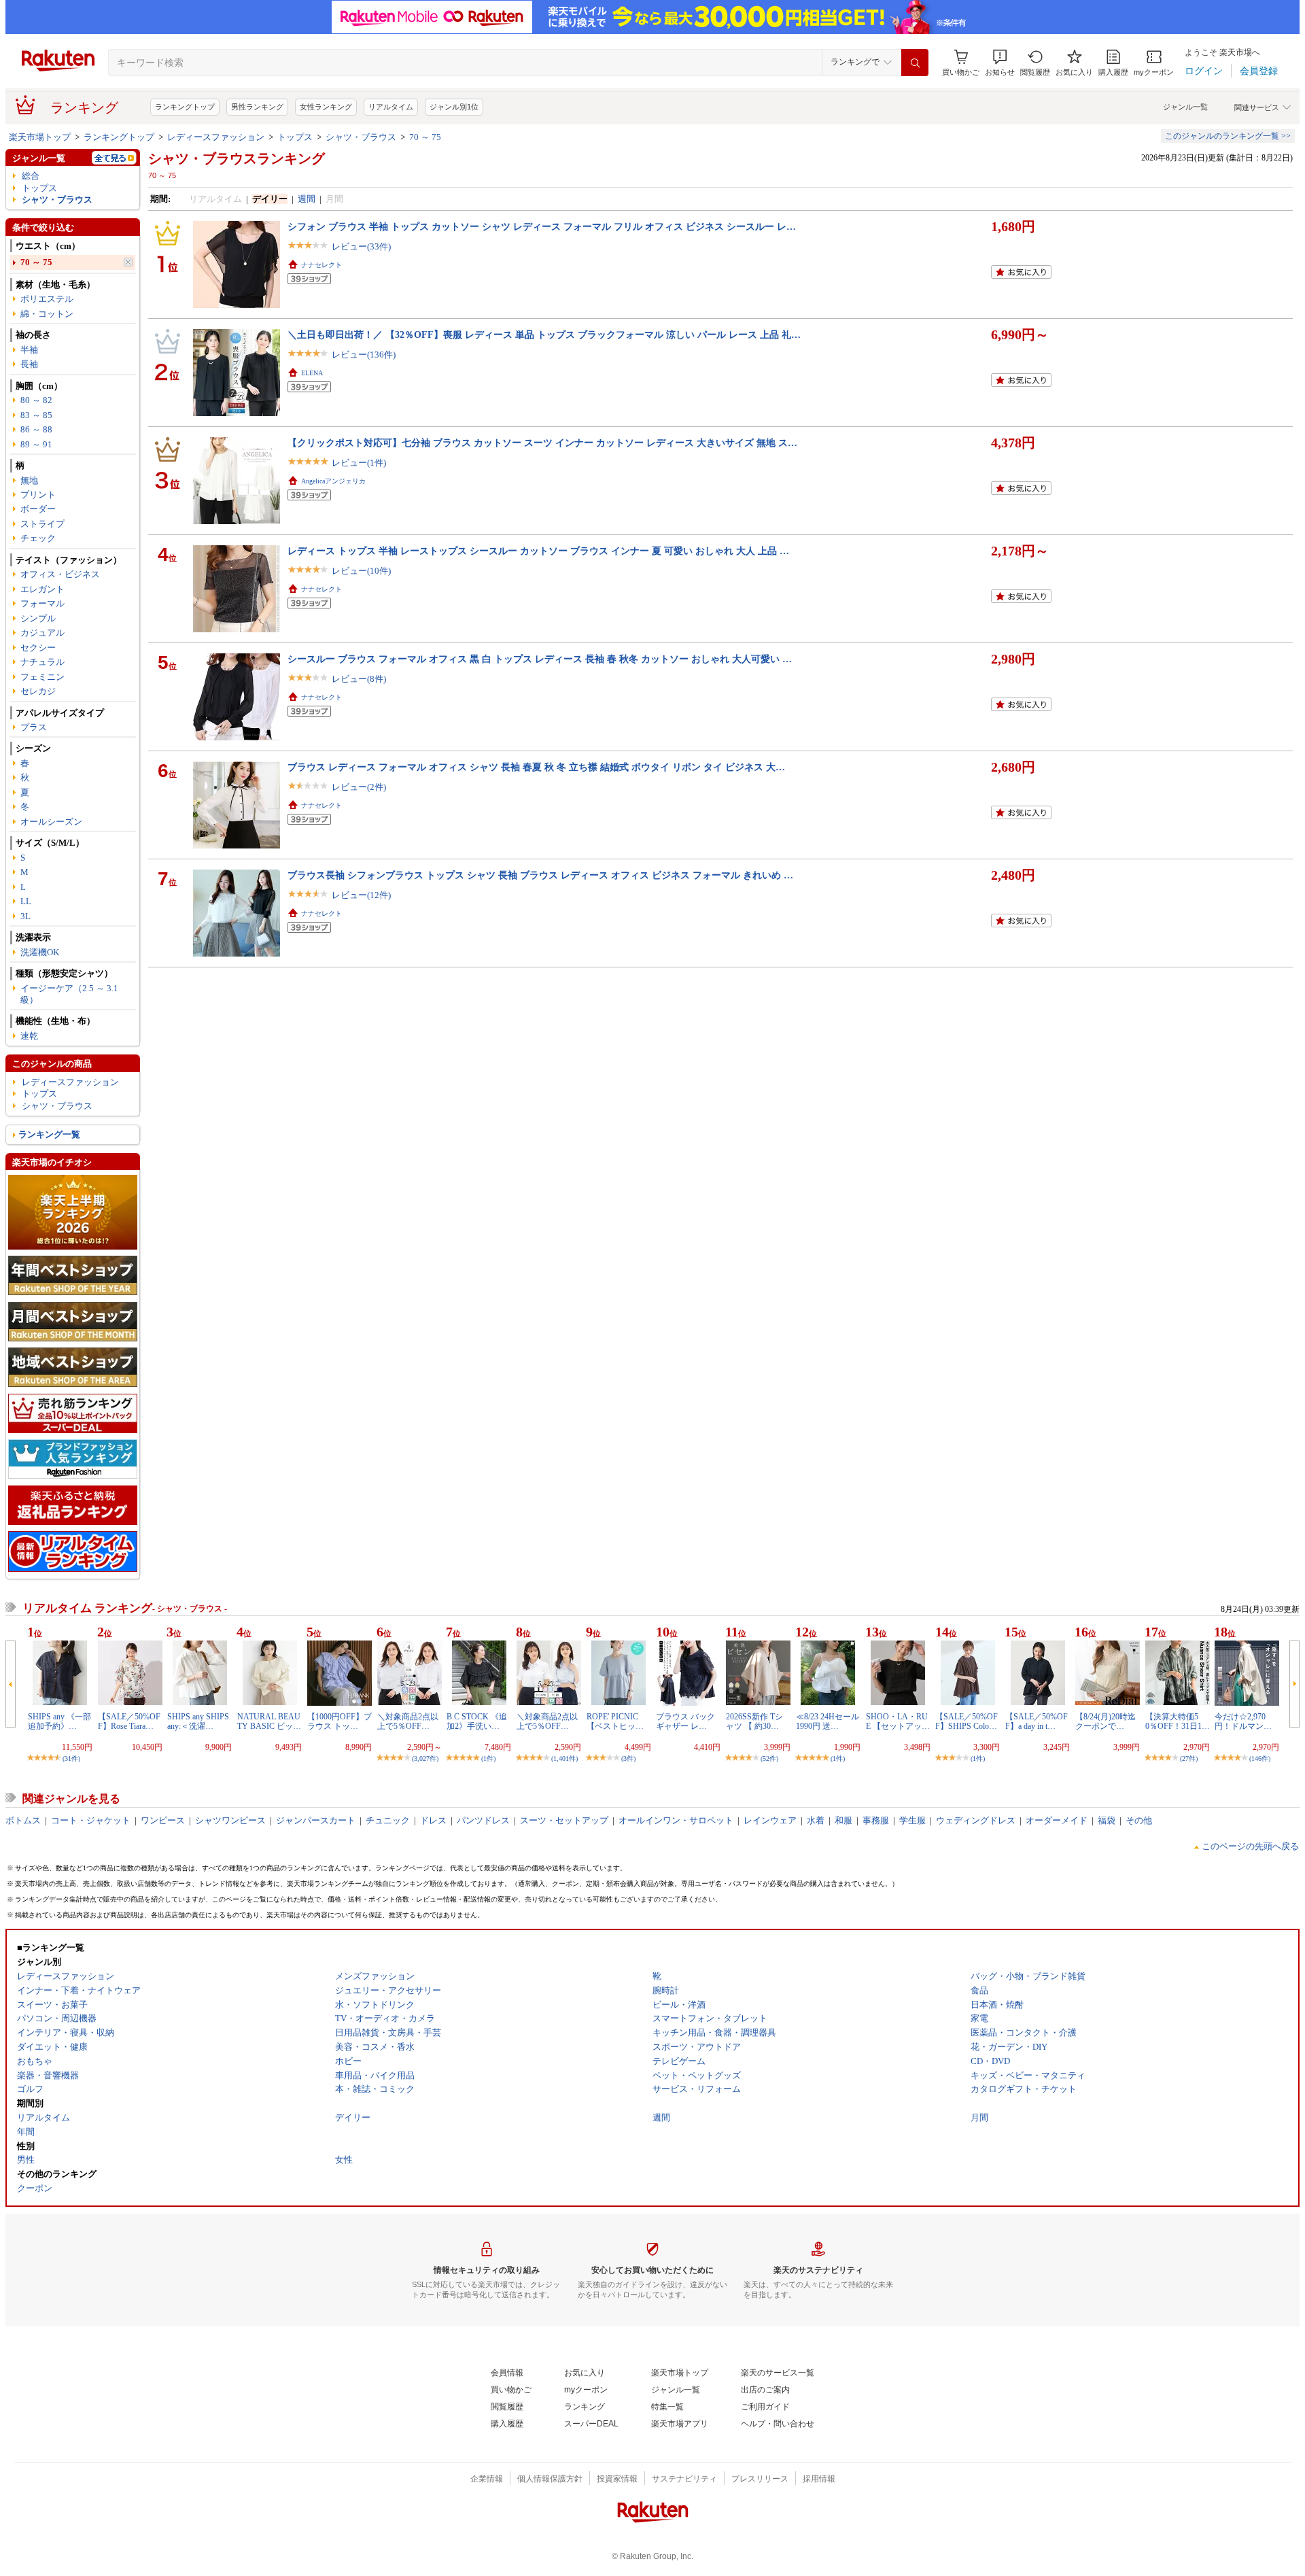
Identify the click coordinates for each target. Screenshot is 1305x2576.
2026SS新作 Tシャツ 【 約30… (754, 1721)
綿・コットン (47, 314)
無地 (29, 480)
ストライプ (42, 524)
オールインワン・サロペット (676, 1820)
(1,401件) (564, 1758)
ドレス (433, 1820)
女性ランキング (326, 107)
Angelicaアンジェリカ (333, 481)
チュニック (388, 1820)
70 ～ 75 (425, 137)
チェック (38, 538)
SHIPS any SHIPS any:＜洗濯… (198, 1721)
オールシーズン (51, 822)
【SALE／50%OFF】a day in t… (1037, 1721)
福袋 (1107, 1820)
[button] (1000, 63)
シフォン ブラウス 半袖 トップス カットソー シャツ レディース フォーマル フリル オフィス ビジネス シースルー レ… (542, 226)
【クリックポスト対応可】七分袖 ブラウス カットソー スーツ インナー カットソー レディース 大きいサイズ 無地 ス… (542, 443)
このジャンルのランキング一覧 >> (1228, 136)
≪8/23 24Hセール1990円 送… (828, 1721)
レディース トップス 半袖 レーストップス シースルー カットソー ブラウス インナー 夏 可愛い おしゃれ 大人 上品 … (538, 551)
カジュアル (42, 633)
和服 (843, 1820)
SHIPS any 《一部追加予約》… (59, 1721)
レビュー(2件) (359, 787)
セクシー (38, 648)
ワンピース (163, 1820)
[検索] (915, 63)
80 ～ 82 (36, 400)
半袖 (29, 350)
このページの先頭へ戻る (1250, 1846)
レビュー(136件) (364, 355)
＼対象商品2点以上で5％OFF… (408, 1721)
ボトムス (23, 1820)
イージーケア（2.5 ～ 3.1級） (69, 994)
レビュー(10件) (361, 571)
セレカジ (38, 691)
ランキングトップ (185, 107)
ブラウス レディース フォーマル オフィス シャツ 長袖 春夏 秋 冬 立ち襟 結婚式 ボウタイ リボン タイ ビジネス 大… (536, 767)
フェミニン (42, 677)
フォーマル (42, 603)
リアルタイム (391, 107)
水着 (816, 1820)
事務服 (876, 1820)
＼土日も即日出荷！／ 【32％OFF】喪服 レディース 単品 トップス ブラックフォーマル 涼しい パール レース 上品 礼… (544, 334)
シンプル (38, 618)
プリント (38, 495)
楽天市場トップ (40, 137)
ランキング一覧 (49, 1134)
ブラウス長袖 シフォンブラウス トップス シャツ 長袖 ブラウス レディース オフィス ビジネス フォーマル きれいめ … (540, 875)
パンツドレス (483, 1820)
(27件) (1189, 1758)
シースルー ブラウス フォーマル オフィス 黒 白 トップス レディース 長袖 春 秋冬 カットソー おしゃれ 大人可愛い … (540, 659)
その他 (1139, 1820)
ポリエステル (47, 299)
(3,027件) (425, 1758)
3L (25, 916)
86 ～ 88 (36, 429)
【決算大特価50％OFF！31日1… (1178, 1721)
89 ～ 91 (36, 444)
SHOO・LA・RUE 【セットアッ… (898, 1721)
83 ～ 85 (36, 415)
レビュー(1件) (359, 463)
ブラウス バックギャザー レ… (685, 1721)
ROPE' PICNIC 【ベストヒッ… (615, 1721)
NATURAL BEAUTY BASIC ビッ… (269, 1721)
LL (26, 901)
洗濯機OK (40, 952)
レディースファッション (216, 137)
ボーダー (38, 509)
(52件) (769, 1758)
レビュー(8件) (359, 679)
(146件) (1260, 1758)
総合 (31, 176)
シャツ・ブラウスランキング (237, 158)
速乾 (29, 1036)
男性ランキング (257, 107)
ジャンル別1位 (454, 107)
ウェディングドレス (976, 1820)
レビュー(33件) (361, 246)
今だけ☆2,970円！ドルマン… (1243, 1721)
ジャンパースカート (316, 1820)
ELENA (312, 373)
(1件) (488, 1758)
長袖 (29, 364)
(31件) (71, 1758)
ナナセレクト (321, 265)
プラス (34, 727)
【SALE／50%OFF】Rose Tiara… (129, 1721)
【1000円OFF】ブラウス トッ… (340, 1721)
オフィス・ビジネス (60, 574)
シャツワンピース (230, 1820)
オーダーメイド (1057, 1820)
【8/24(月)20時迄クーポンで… (1106, 1721)
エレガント (42, 589)
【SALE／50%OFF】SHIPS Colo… (967, 1721)
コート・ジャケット (91, 1820)
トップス (295, 137)
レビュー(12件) (361, 895)
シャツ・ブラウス (361, 137)
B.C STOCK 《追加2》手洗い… (477, 1721)
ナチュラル (42, 662)
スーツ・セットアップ (564, 1820)
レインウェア (770, 1820)
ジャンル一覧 (1185, 107)
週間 (307, 199)
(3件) (628, 1758)
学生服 (912, 1820)
